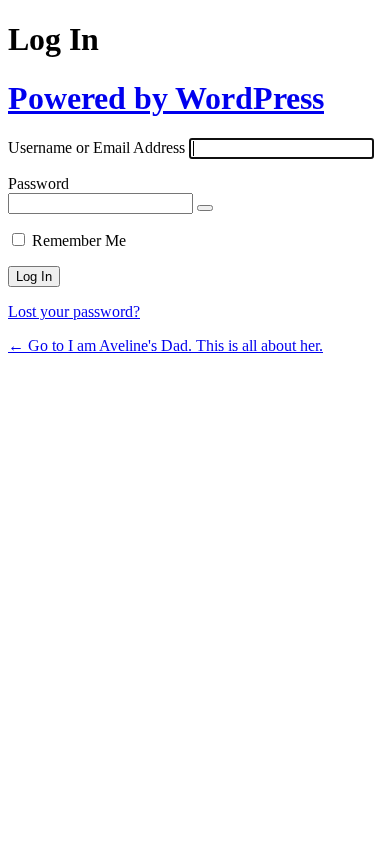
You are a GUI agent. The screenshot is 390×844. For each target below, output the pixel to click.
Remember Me (79, 240)
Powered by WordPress (166, 98)
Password (38, 183)
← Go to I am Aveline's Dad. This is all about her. (165, 345)
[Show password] (205, 208)
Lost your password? (74, 311)
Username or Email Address (96, 147)
